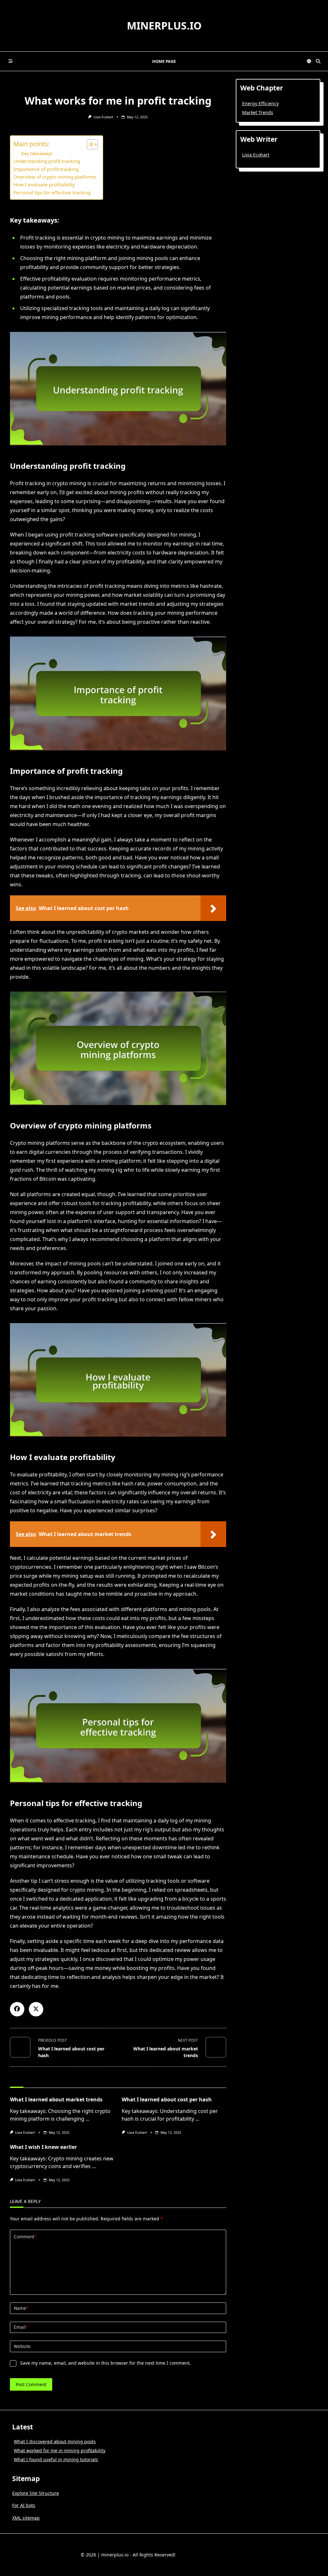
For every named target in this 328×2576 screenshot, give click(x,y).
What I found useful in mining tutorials (56, 2459)
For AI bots (24, 2505)
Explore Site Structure (36, 2493)
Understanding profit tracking (47, 161)
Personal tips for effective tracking (52, 192)
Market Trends (258, 112)
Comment (25, 2237)
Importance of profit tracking (46, 169)
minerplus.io (164, 25)
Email (21, 2327)
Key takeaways (37, 153)
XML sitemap (26, 2518)
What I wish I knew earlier (43, 2147)
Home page (164, 61)
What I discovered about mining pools (55, 2441)
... (87, 2119)
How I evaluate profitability (44, 184)
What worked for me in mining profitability (60, 2450)
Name (21, 2308)
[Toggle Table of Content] (89, 144)
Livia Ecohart (103, 117)
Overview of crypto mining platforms (55, 177)
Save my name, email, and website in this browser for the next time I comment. (106, 2363)
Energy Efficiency (260, 103)
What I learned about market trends (56, 2099)
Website (22, 2346)
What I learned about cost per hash (167, 2099)
